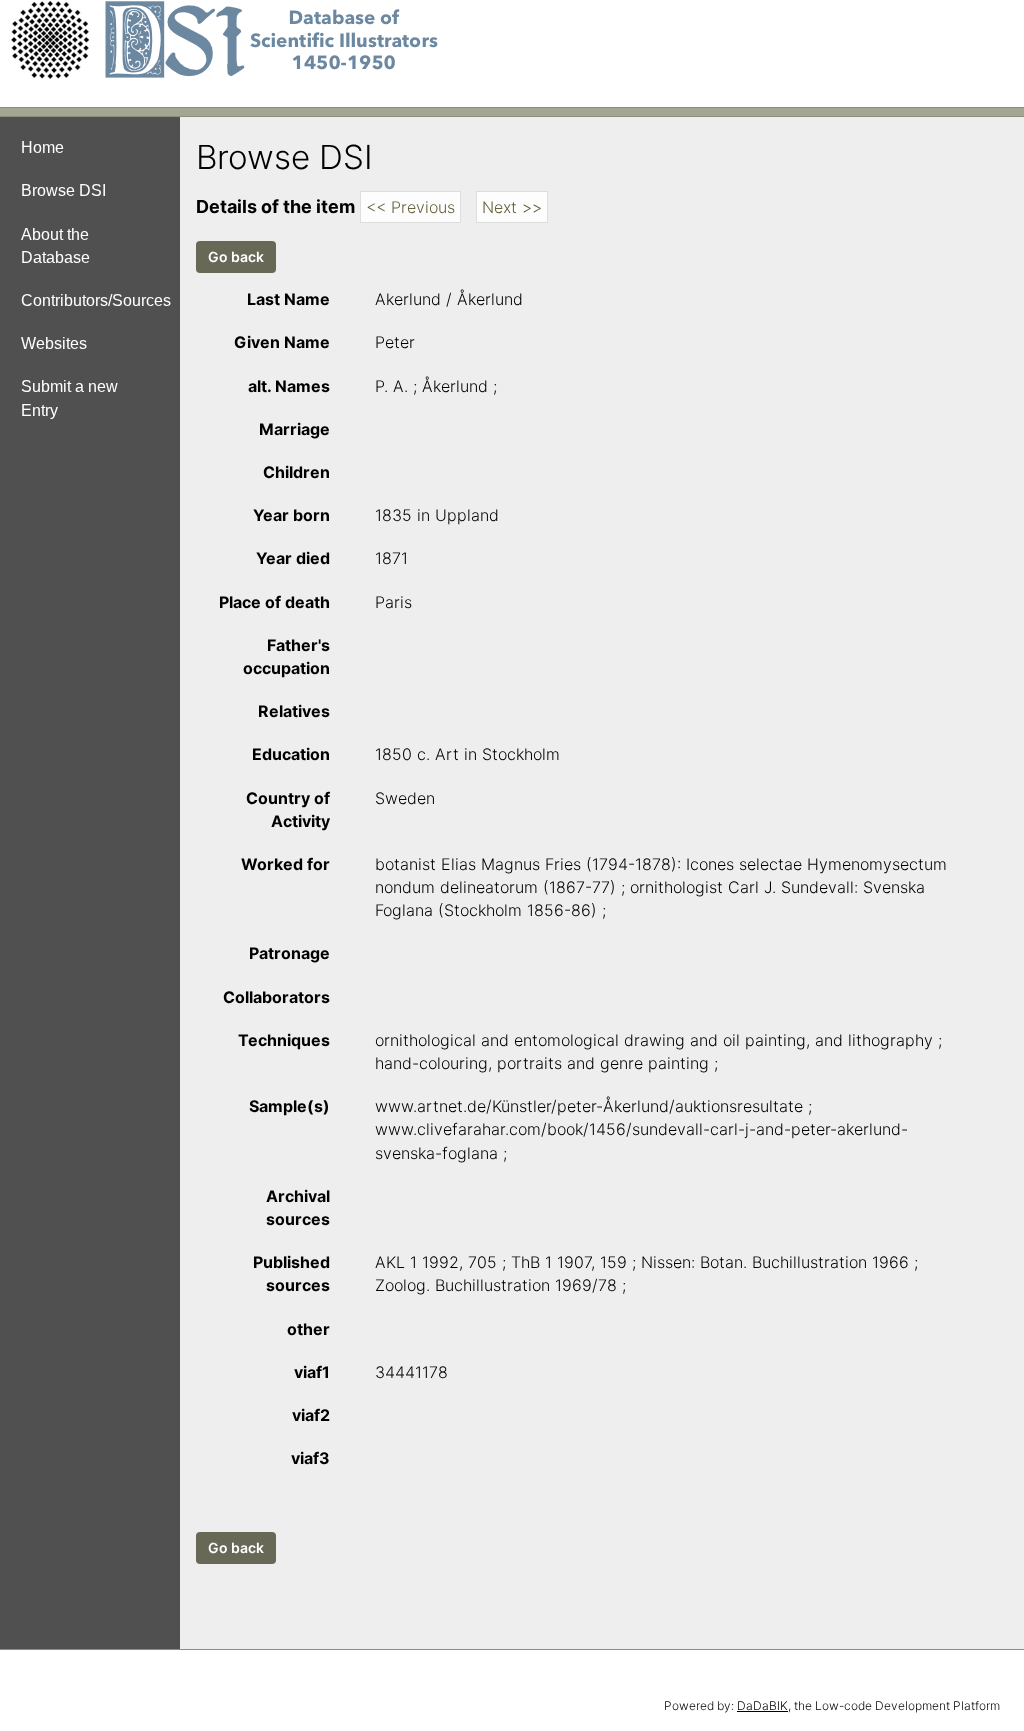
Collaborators (276, 997)
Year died (293, 558)
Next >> (512, 207)
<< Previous (410, 207)
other (308, 1329)
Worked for (285, 864)
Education (291, 754)
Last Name (288, 299)
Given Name (282, 342)
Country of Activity (288, 809)
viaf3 (310, 1458)
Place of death (274, 602)
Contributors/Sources (96, 300)
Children (296, 472)
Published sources (291, 1273)
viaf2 (311, 1415)
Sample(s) (289, 1106)
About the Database (55, 246)
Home (42, 147)
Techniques (284, 1040)
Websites (54, 343)
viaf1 (312, 1372)
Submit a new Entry (69, 398)
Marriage (294, 429)
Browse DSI (63, 190)
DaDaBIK (762, 1705)
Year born (291, 515)
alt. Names (289, 386)
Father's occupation (286, 656)
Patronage (289, 953)
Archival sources (298, 1207)
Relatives (294, 711)
